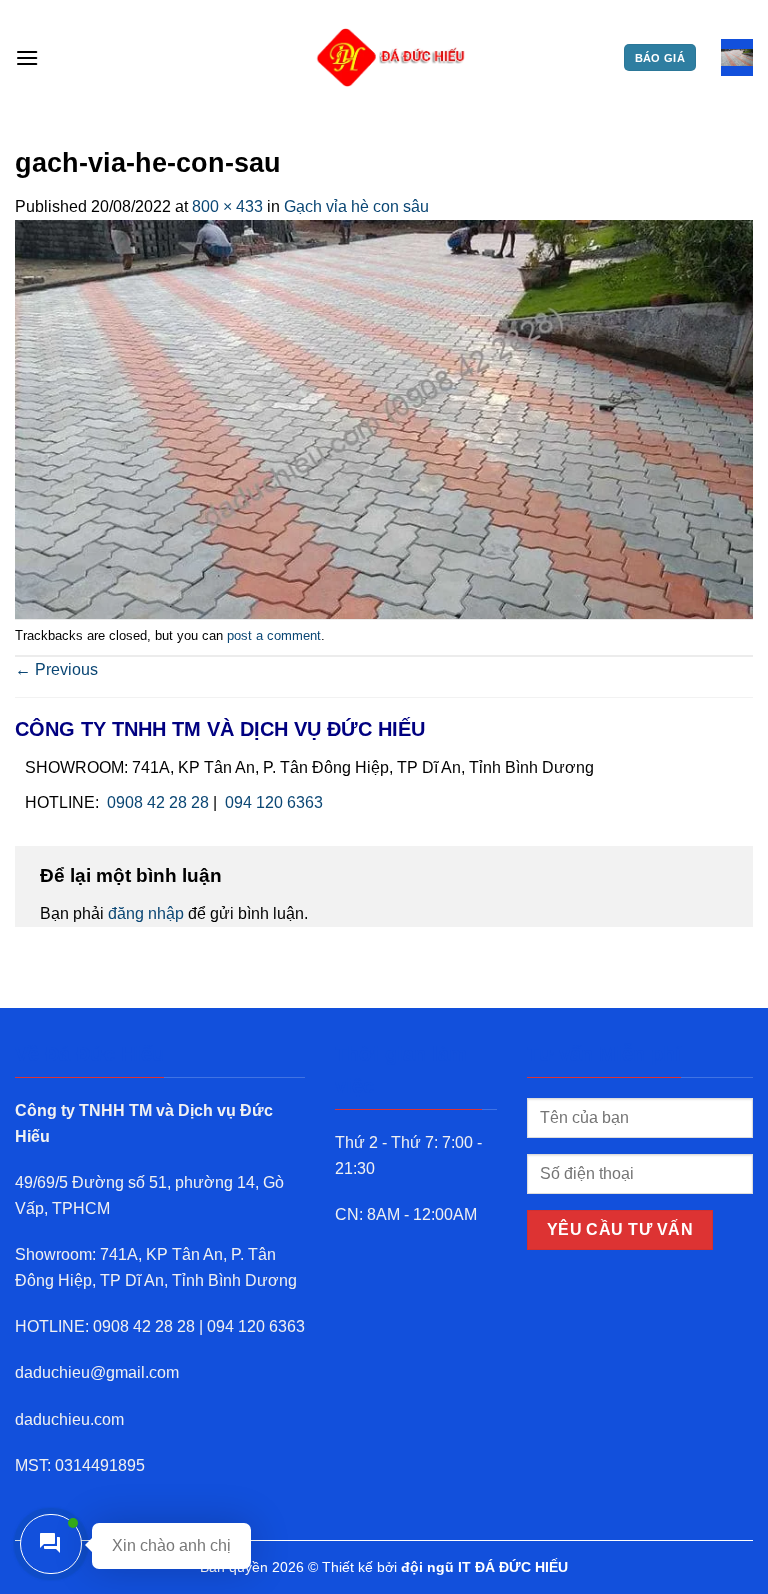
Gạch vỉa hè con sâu (356, 206)
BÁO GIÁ (660, 58)
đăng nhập (146, 913)
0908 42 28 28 (158, 802)
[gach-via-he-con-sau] (384, 418)
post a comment (274, 635)
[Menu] (27, 57)
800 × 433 (227, 206)
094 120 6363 (274, 802)
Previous (56, 669)
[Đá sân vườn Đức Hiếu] (392, 58)
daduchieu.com (69, 1419)
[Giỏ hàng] (737, 57)
